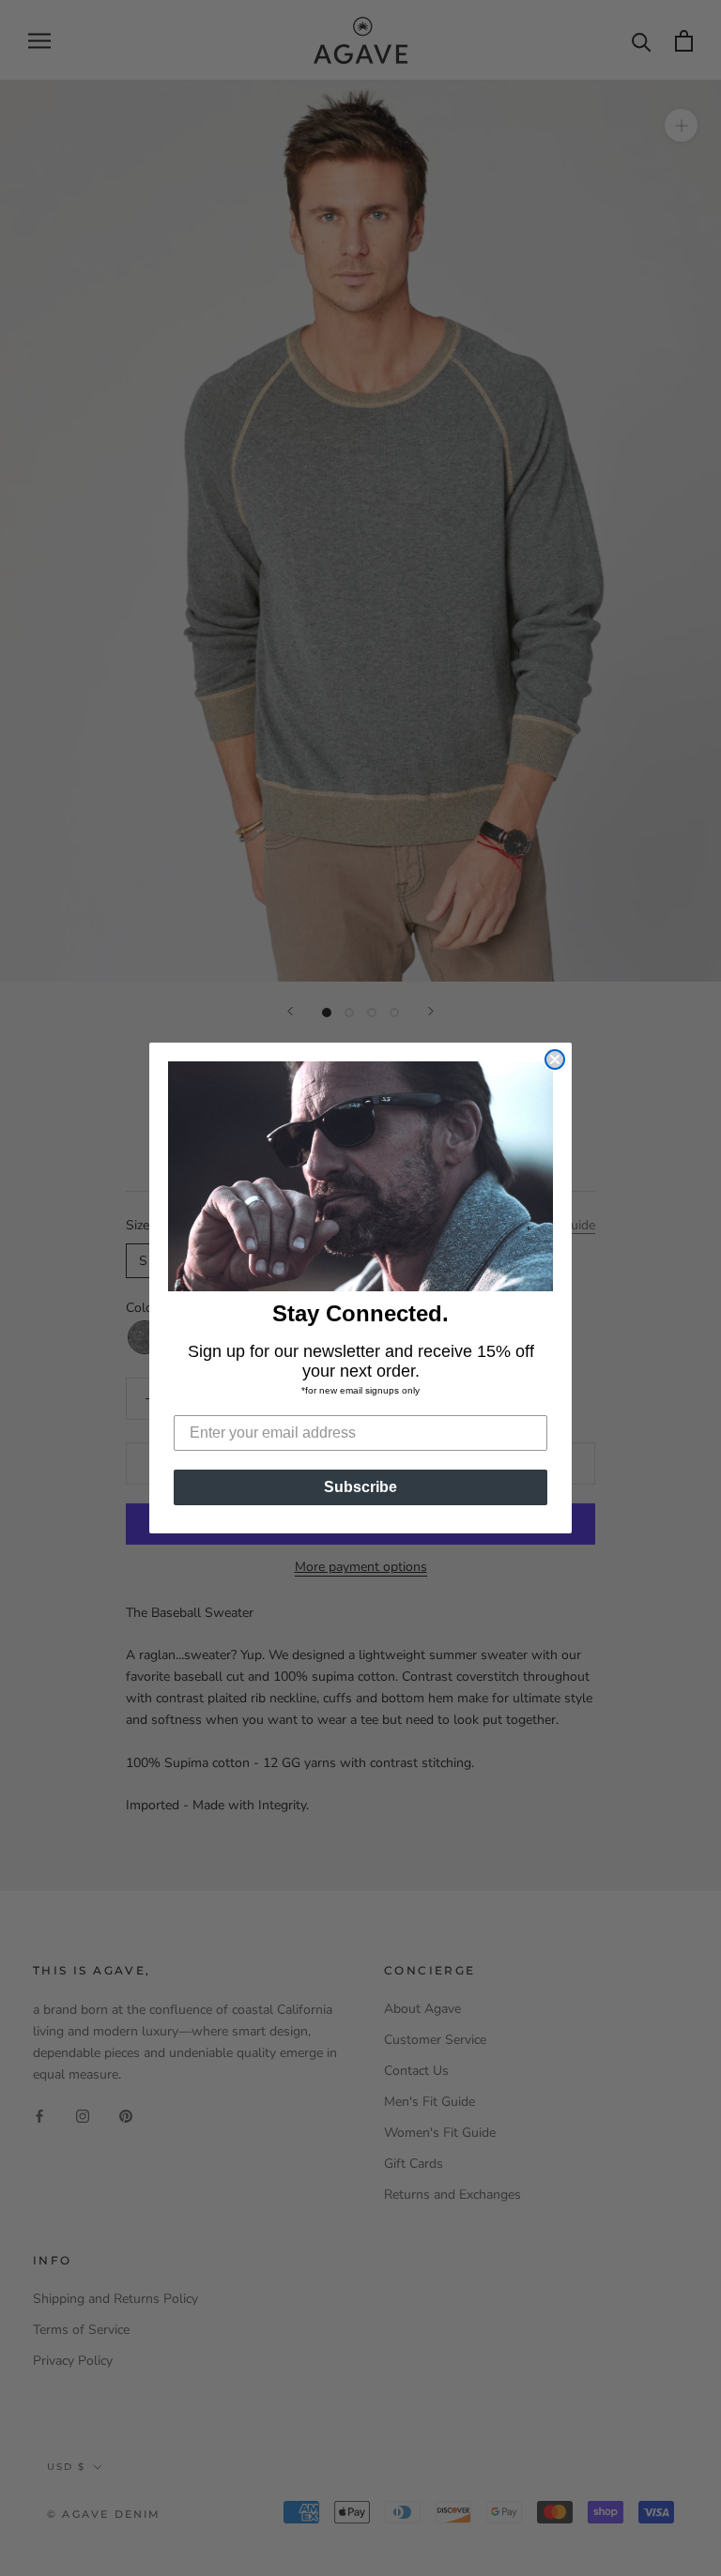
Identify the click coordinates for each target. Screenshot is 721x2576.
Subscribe (360, 1487)
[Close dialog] (555, 1059)
